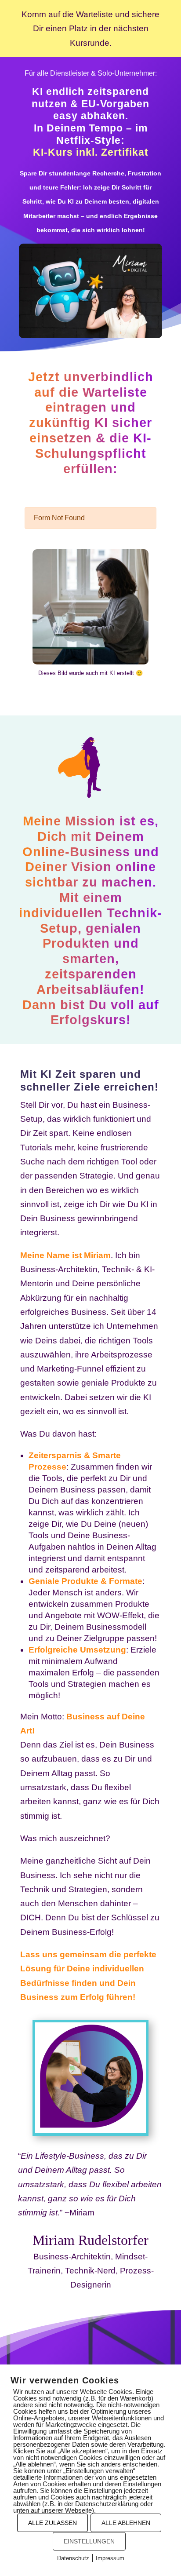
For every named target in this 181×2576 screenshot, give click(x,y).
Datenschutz (73, 2558)
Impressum (110, 2558)
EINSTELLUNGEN (89, 2541)
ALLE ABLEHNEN (126, 2523)
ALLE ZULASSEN (52, 2523)
